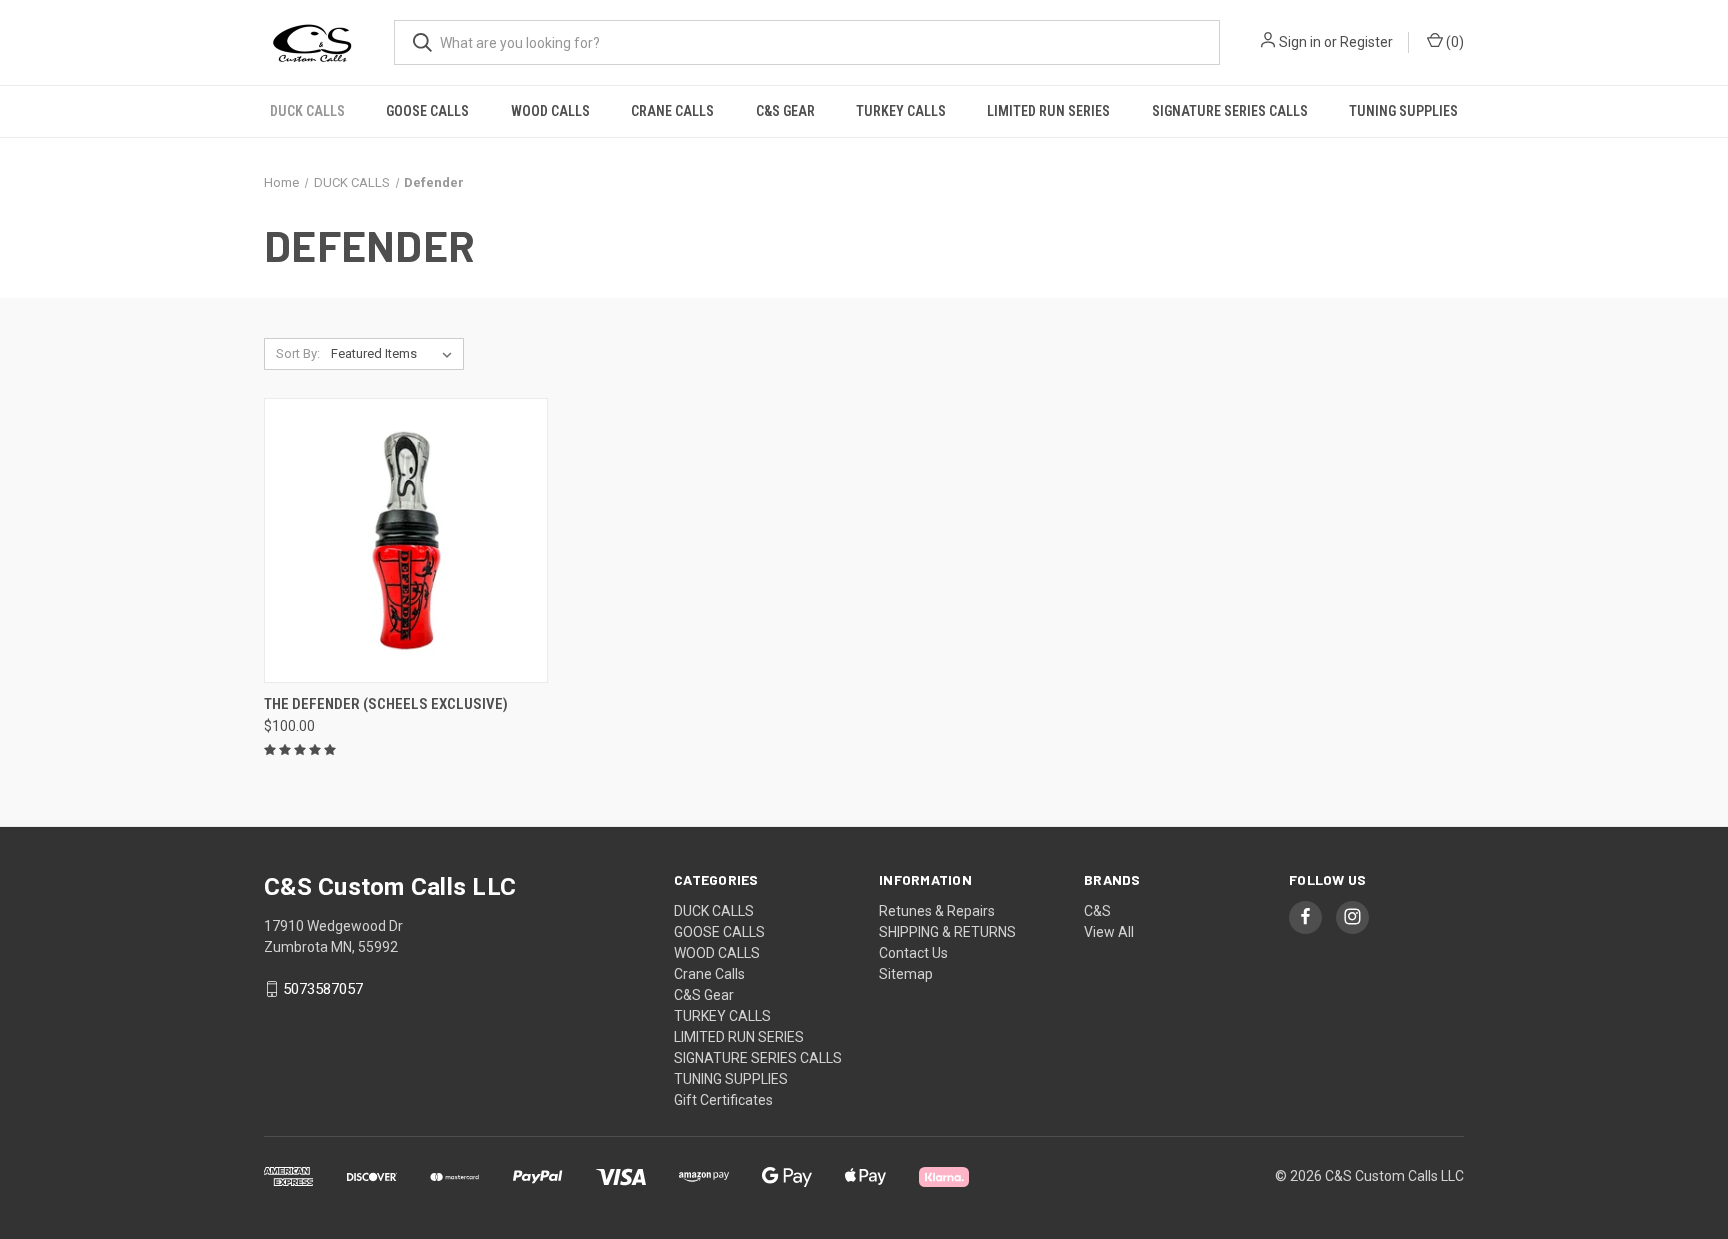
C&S (1097, 911)
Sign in (1300, 42)
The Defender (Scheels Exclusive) (386, 704)
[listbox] (395, 354)
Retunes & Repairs (937, 911)
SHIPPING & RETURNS (947, 932)
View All (1109, 932)
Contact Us (913, 953)
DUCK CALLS (307, 111)
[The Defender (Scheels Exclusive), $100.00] (406, 540)
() (1453, 42)
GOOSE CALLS (427, 111)
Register (1366, 42)
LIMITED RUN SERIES (1048, 111)
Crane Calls (672, 111)
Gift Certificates (723, 1100)
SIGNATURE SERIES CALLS (1230, 111)
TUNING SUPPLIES (1403, 111)
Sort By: (298, 353)
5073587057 (323, 989)
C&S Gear (785, 111)
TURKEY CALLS (901, 111)
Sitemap (906, 974)
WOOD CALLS (550, 111)
